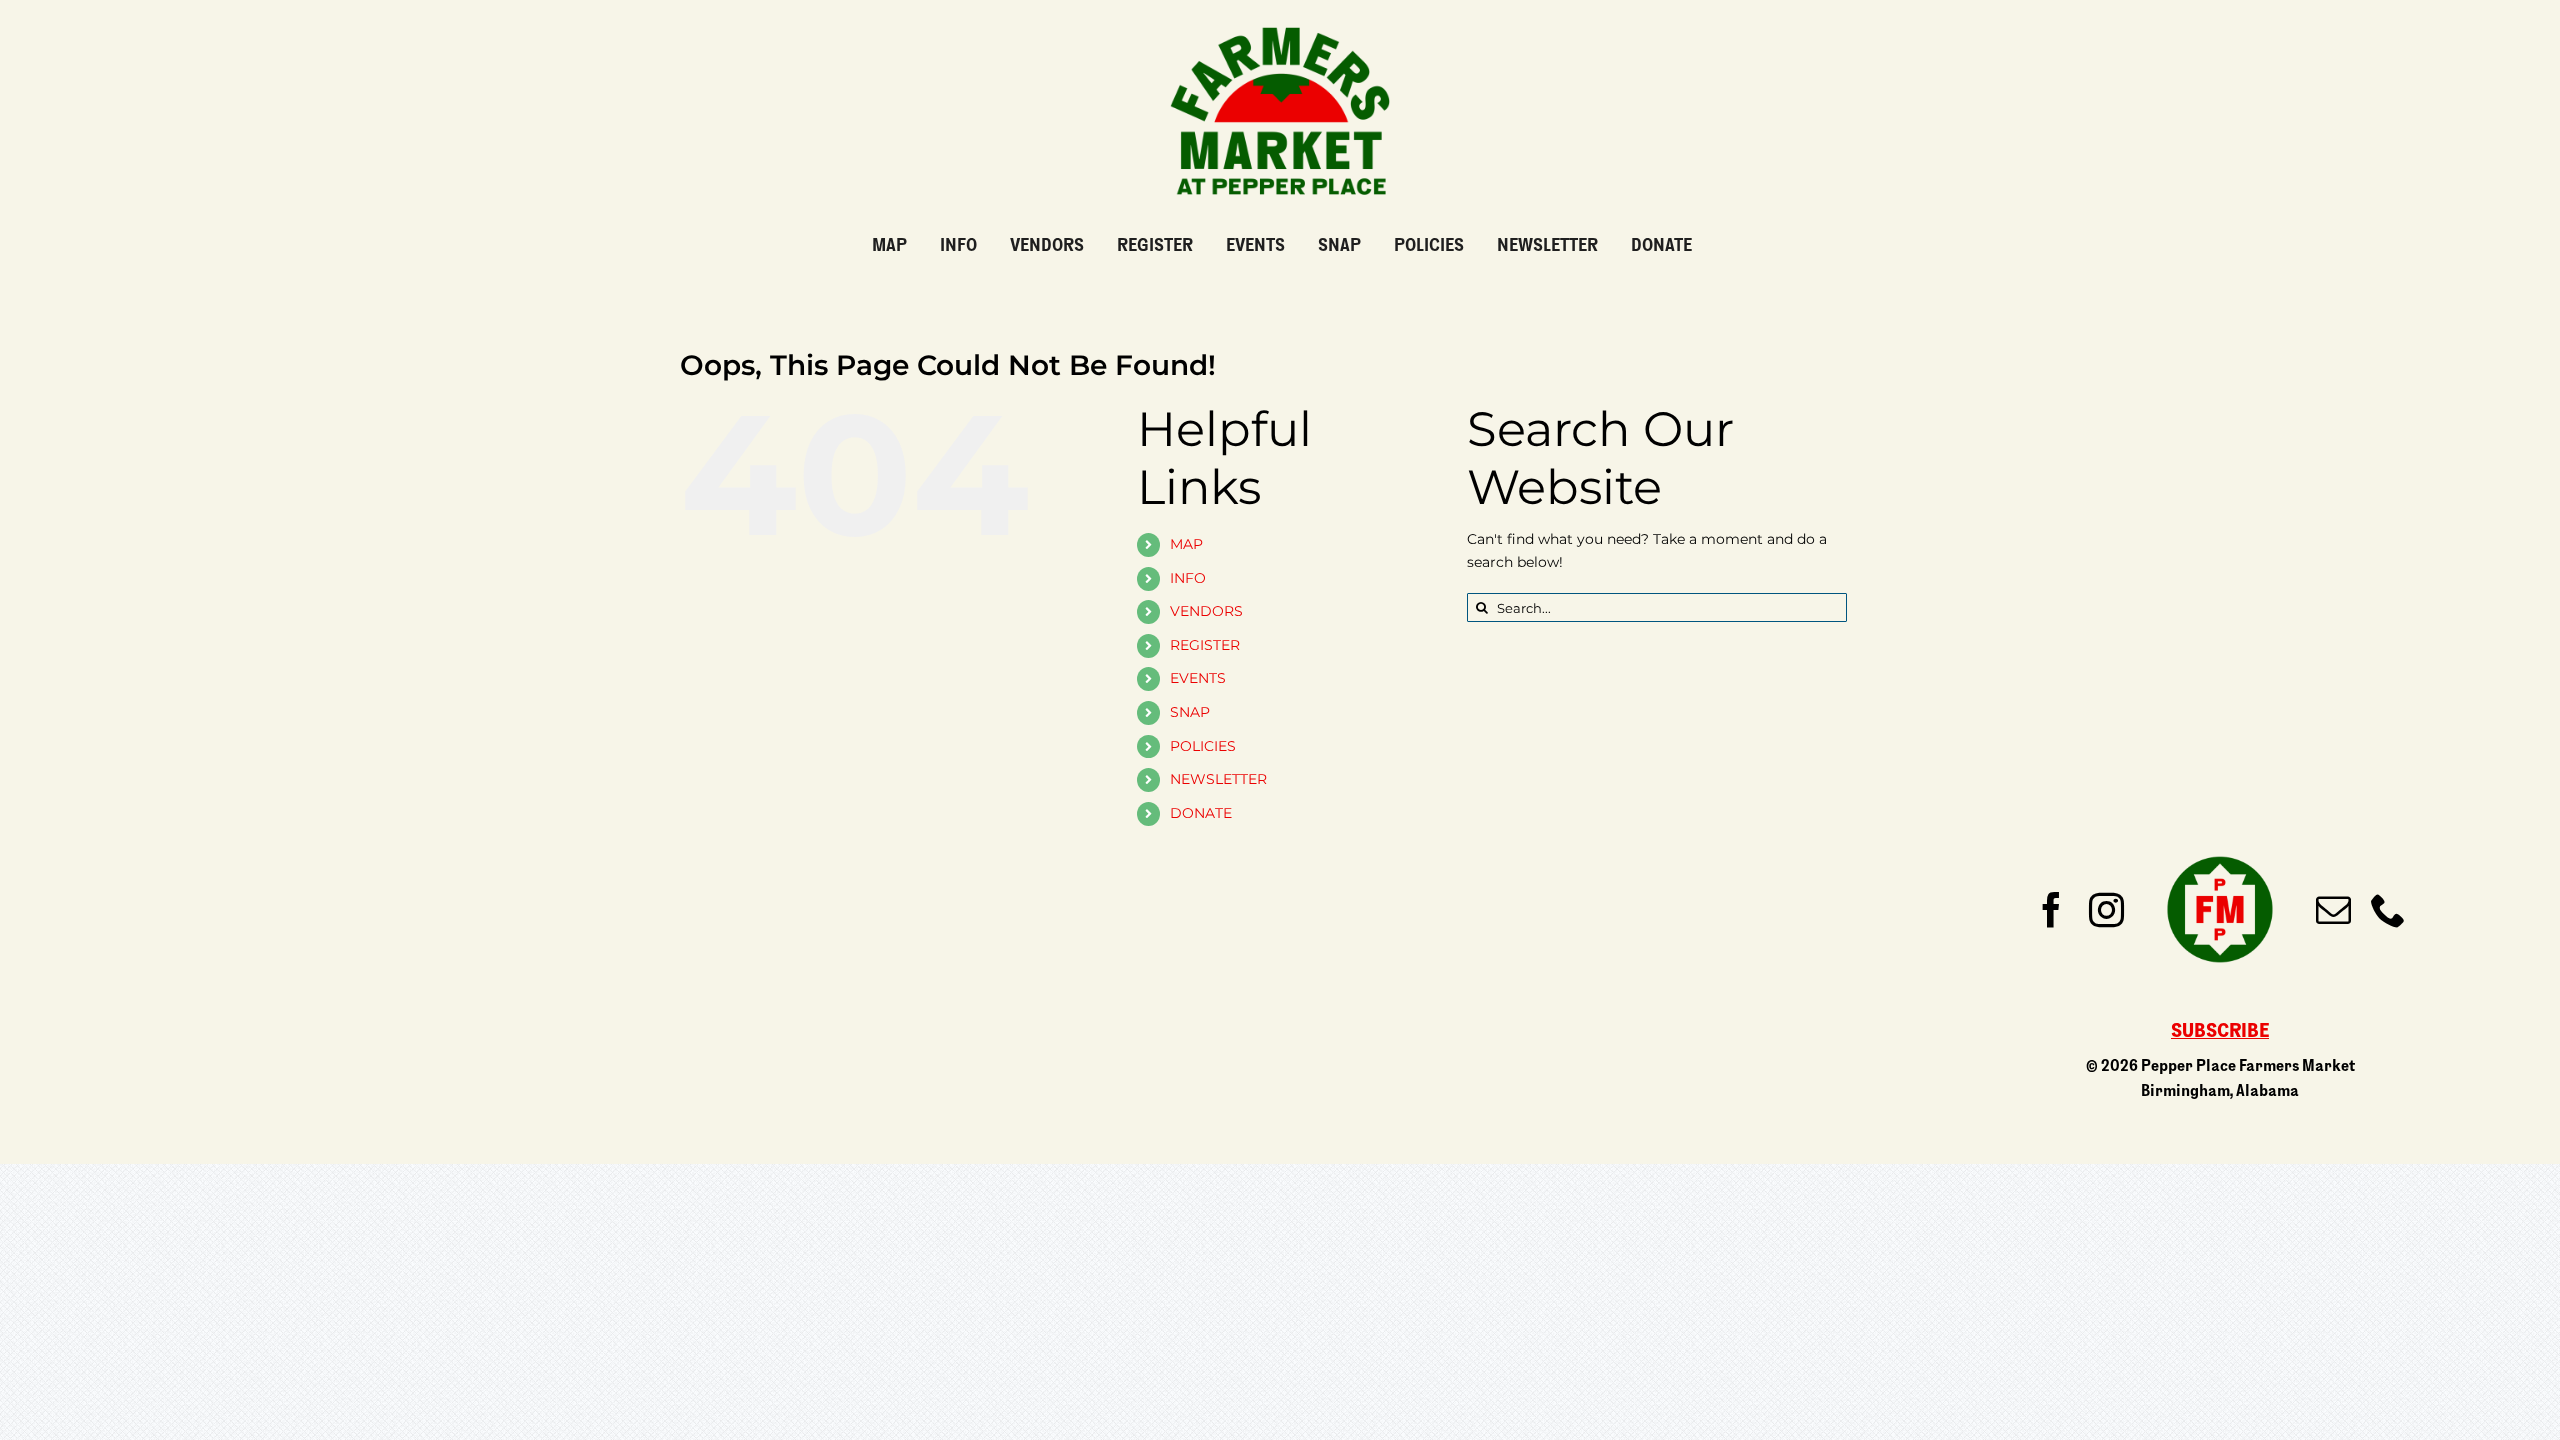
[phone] (2388, 909)
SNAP (1190, 712)
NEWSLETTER (1218, 779)
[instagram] (2106, 909)
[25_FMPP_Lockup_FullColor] (1280, 19)
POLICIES (1203, 746)
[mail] (2333, 909)
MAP (1186, 544)
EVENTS (1198, 678)
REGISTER (1205, 645)
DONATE (1201, 813)
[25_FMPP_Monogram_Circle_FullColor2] (2220, 846)
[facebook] (2051, 909)
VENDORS (1206, 611)
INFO (1188, 578)
